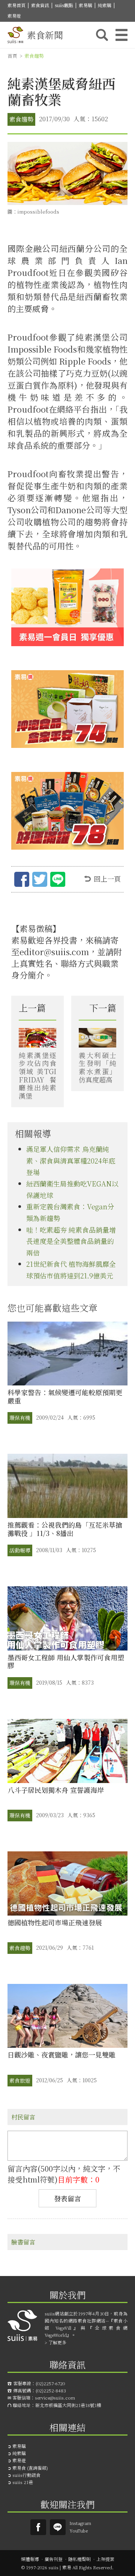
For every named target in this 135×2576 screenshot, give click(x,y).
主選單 (121, 35)
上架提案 (105, 2559)
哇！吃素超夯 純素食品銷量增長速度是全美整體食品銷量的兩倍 (71, 1241)
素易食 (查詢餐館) (30, 2468)
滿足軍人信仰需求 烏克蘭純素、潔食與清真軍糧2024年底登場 (71, 1160)
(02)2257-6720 (50, 2383)
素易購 (85, 5)
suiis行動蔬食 (26, 2475)
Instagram (80, 2523)
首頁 (12, 56)
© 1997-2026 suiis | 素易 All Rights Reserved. (67, 2567)
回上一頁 (107, 879)
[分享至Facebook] (22, 880)
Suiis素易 (38, 2527)
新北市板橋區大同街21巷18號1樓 (68, 2405)
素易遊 (14, 16)
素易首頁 (16, 5)
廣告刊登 (54, 2559)
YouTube (79, 2530)
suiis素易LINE (58, 2527)
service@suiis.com (55, 2397)
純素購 (105, 5)
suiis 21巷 (23, 2482)
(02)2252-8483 (51, 2390)
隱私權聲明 (79, 2559)
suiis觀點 (64, 5)
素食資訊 (40, 5)
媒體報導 (30, 2559)
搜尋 (102, 35)
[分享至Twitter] (40, 880)
